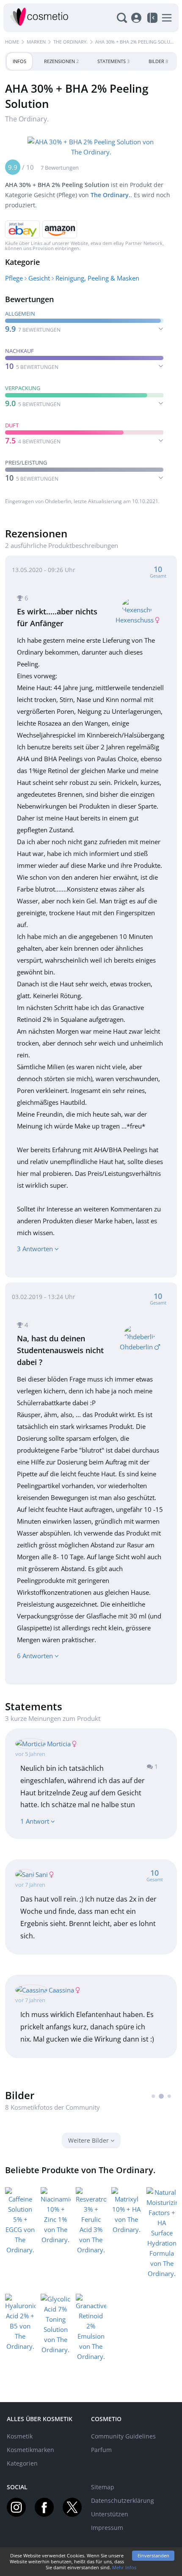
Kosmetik (20, 2436)
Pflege (14, 278)
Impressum (107, 2528)
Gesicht (39, 278)
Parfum (101, 2450)
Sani (42, 1874)
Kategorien (22, 2463)
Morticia (59, 1744)
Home (12, 42)
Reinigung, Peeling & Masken (97, 278)
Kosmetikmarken (30, 2450)
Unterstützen (110, 2514)
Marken (36, 42)
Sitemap (103, 2487)
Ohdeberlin (58, 501)
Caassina (61, 1990)
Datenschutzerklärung (123, 2500)
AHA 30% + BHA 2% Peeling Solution (138, 42)
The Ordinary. (70, 42)
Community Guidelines (123, 2436)
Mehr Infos (124, 2567)
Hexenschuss (135, 620)
